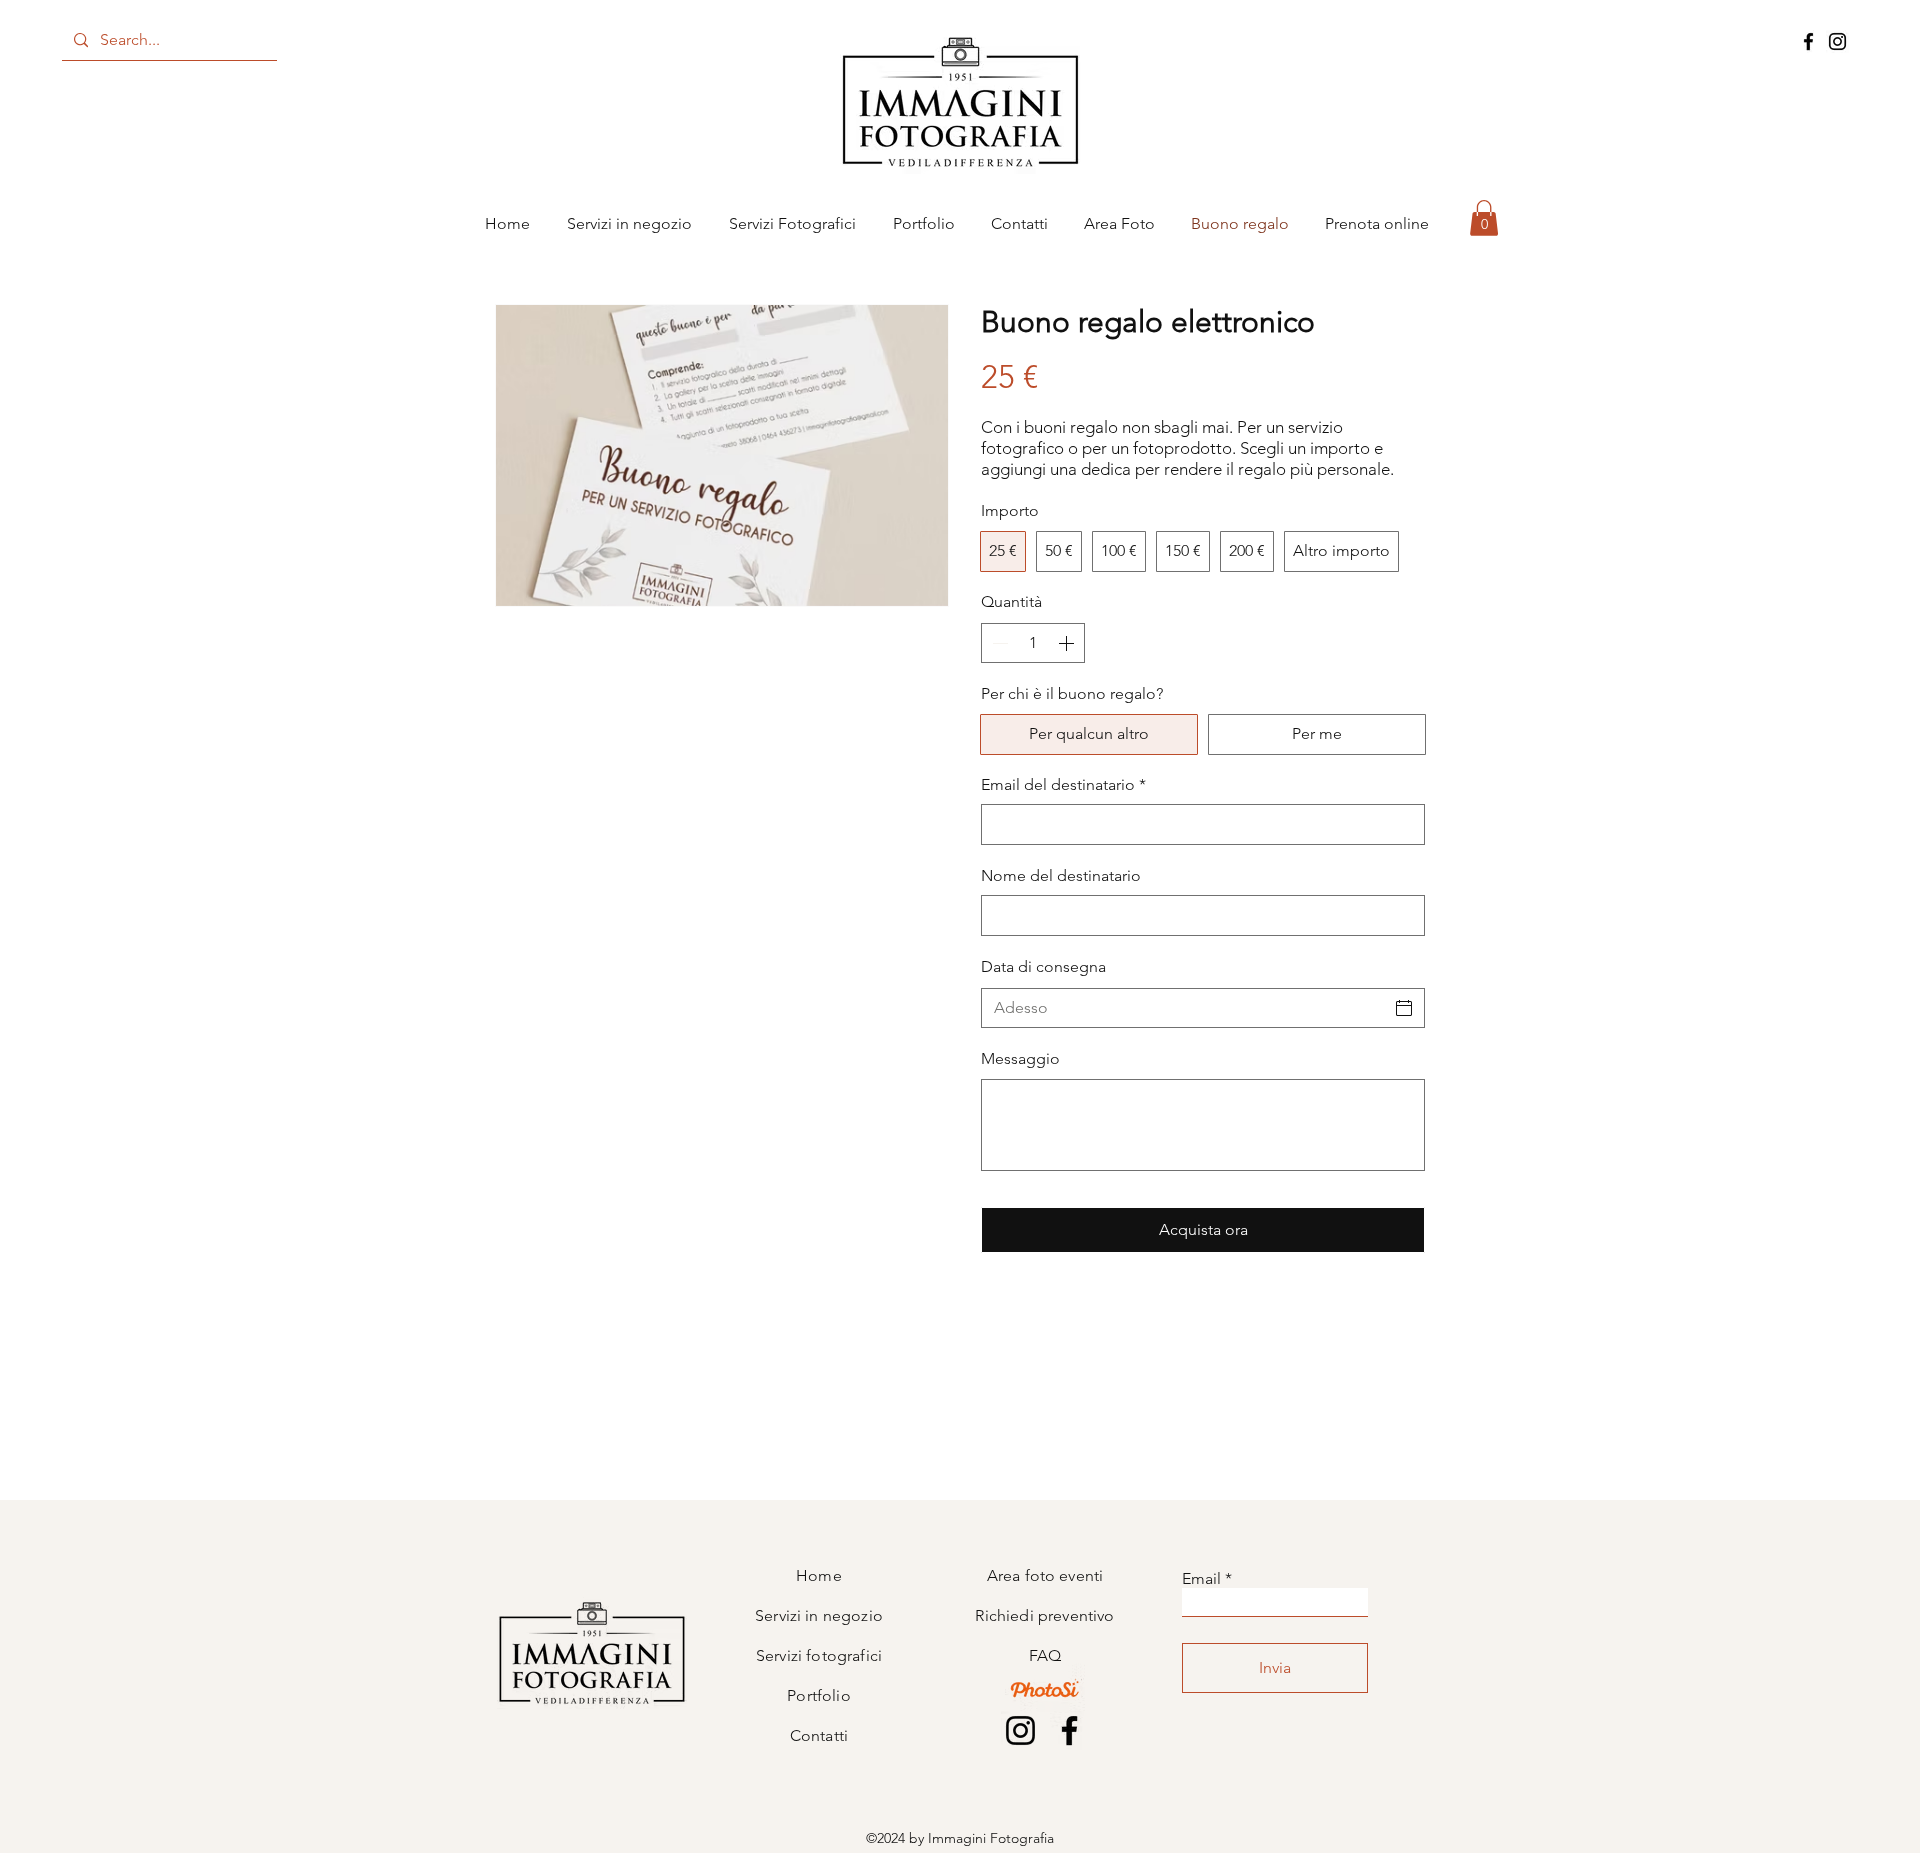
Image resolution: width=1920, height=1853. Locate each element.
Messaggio (1020, 1058)
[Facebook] (1808, 41)
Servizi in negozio (819, 1615)
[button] (1484, 218)
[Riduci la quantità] (998, 643)
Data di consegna (1043, 966)
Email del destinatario (1063, 784)
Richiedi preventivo (1044, 1615)
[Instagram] (1837, 41)
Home (819, 1575)
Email (1201, 1579)
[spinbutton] (1033, 643)
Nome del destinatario (1061, 875)
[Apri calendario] (1404, 1008)
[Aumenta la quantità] (1068, 643)
